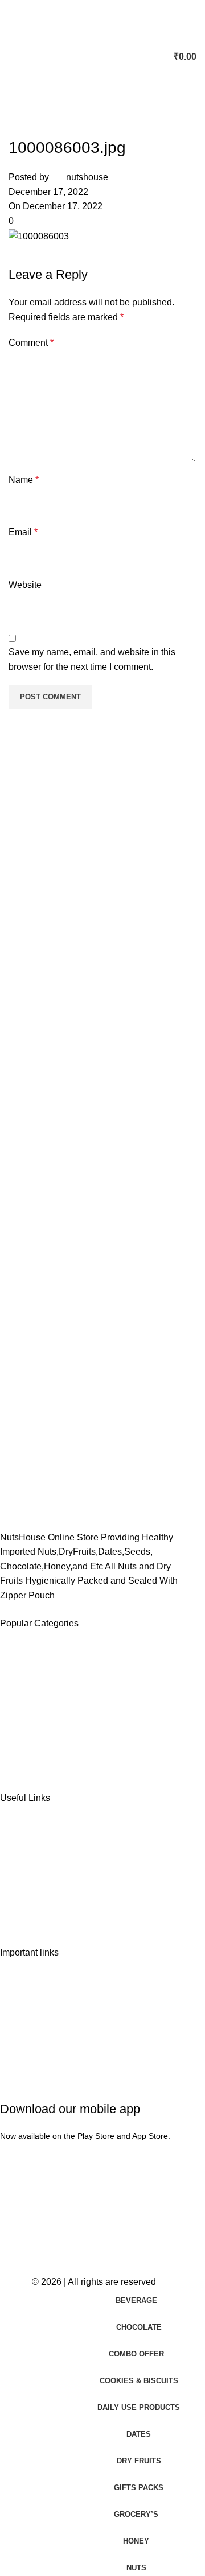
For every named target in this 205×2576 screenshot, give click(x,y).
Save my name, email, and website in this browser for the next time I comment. (92, 659)
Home (22, 1838)
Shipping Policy (42, 2012)
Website (25, 585)
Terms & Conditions (49, 2053)
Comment (31, 343)
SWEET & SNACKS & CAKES (72, 1744)
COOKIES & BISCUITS (57, 1724)
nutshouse (87, 177)
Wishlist (26, 1878)
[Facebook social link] (20, 255)
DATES (25, 1663)
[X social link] (48, 255)
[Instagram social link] (29, 2251)
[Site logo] (101, 56)
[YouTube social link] (50, 2251)
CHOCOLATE (38, 1683)
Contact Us (32, 1898)
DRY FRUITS (38, 1703)
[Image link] (57, 1473)
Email (23, 532)
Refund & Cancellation (56, 2033)
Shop (20, 1858)
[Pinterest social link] (77, 255)
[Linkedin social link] (105, 255)
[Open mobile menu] (13, 57)
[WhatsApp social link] (91, 2251)
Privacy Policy (38, 1992)
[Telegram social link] (134, 255)
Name (24, 480)
